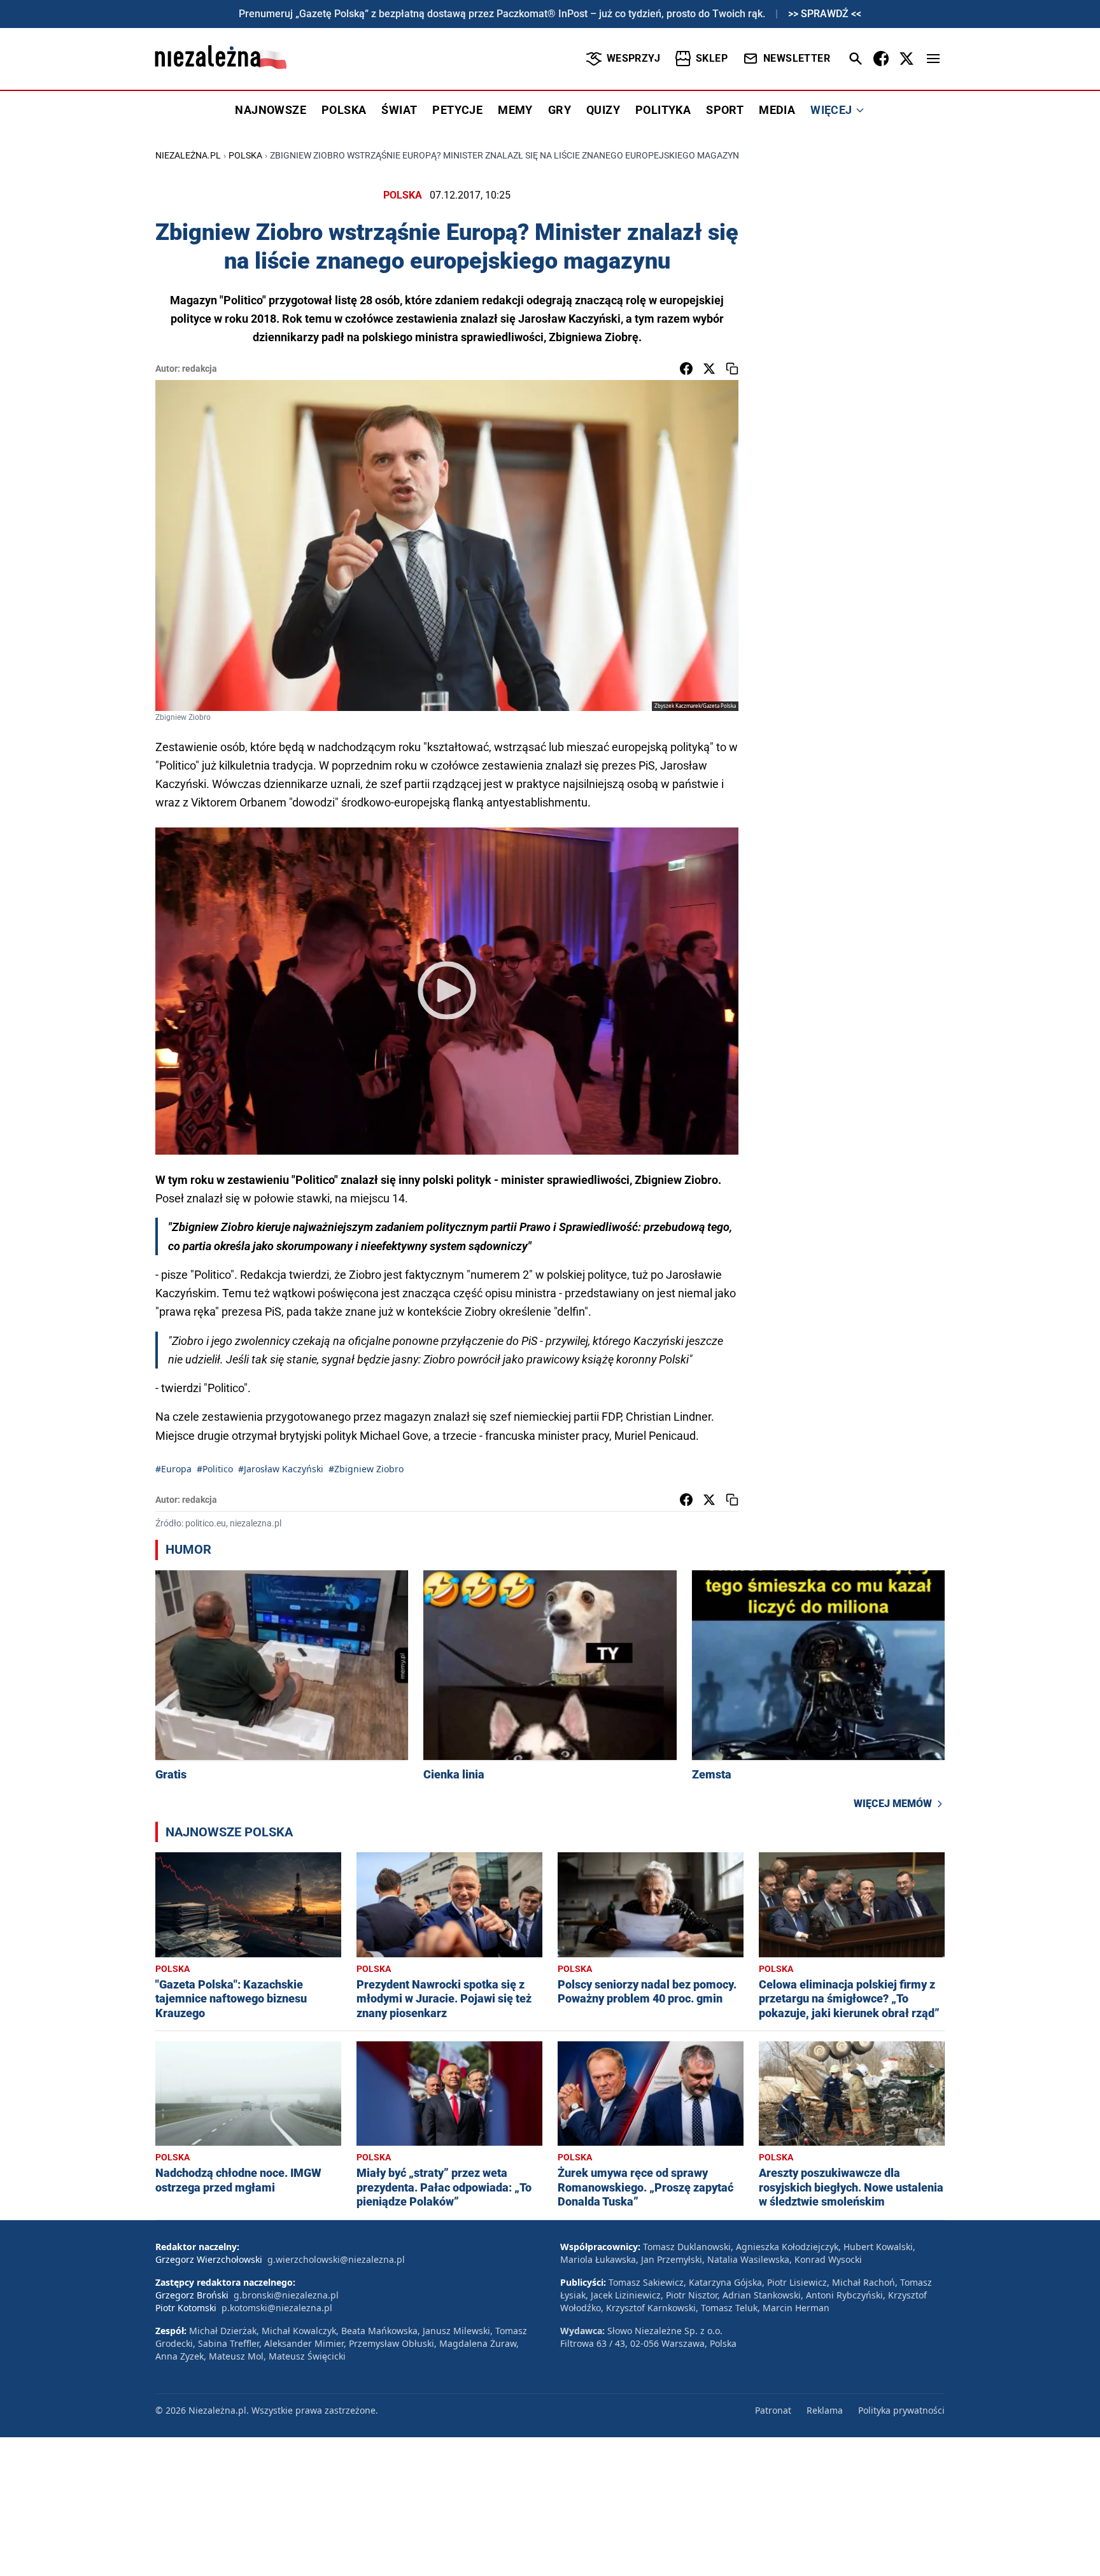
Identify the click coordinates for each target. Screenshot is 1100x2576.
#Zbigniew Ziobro (366, 1469)
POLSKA (344, 110)
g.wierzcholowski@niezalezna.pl (336, 2259)
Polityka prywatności (901, 2410)
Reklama (825, 2410)
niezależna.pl (188, 155)
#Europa (173, 1469)
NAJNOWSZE (271, 110)
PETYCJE (457, 110)
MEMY (515, 110)
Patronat (773, 2410)
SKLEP (712, 58)
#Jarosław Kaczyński (281, 1469)
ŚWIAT (399, 110)
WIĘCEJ (831, 110)
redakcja (200, 369)
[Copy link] (732, 369)
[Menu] (933, 59)
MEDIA (777, 110)
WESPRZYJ (633, 58)
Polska (245, 155)
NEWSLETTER (797, 58)
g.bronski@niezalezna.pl (286, 2295)
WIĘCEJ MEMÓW (893, 1804)
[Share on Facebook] (686, 369)
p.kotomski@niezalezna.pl (277, 2308)
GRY (560, 110)
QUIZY (603, 110)
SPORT (725, 110)
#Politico (215, 1469)
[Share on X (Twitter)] (709, 369)
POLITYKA (663, 110)
